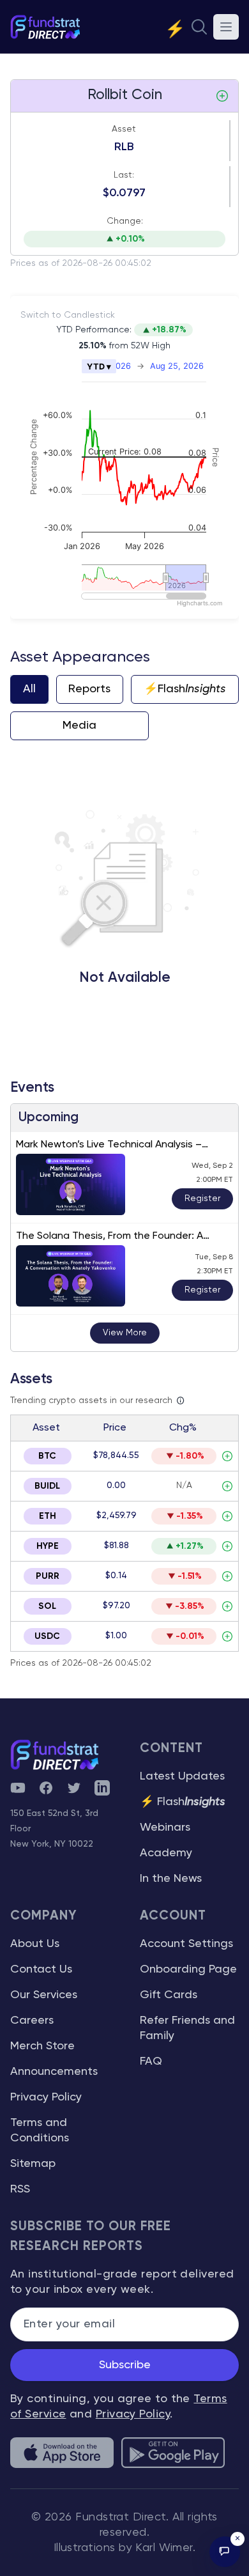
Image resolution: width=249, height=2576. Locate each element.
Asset (124, 129)
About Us (35, 1944)
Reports (89, 689)
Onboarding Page (188, 1969)
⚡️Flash (185, 689)
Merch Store (42, 2046)
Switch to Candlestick (68, 315)
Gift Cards (169, 1995)
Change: (125, 221)
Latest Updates (182, 1776)
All (29, 689)
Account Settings (186, 1944)
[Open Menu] (226, 27)
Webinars (165, 1827)
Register (202, 1199)
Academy (166, 1853)
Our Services (44, 1995)
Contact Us (41, 1969)
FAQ (151, 2061)
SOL (47, 1606)
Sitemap (33, 2164)
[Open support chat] (225, 2552)
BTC (47, 1456)
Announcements (54, 2072)
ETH (48, 1516)
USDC (47, 1636)
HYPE (48, 1546)
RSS (20, 2189)
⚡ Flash (183, 1802)
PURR (48, 1576)
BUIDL (47, 1486)
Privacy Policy (46, 2097)
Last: (124, 175)
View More (125, 1333)
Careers (32, 2021)
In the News (171, 1879)
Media (79, 725)
